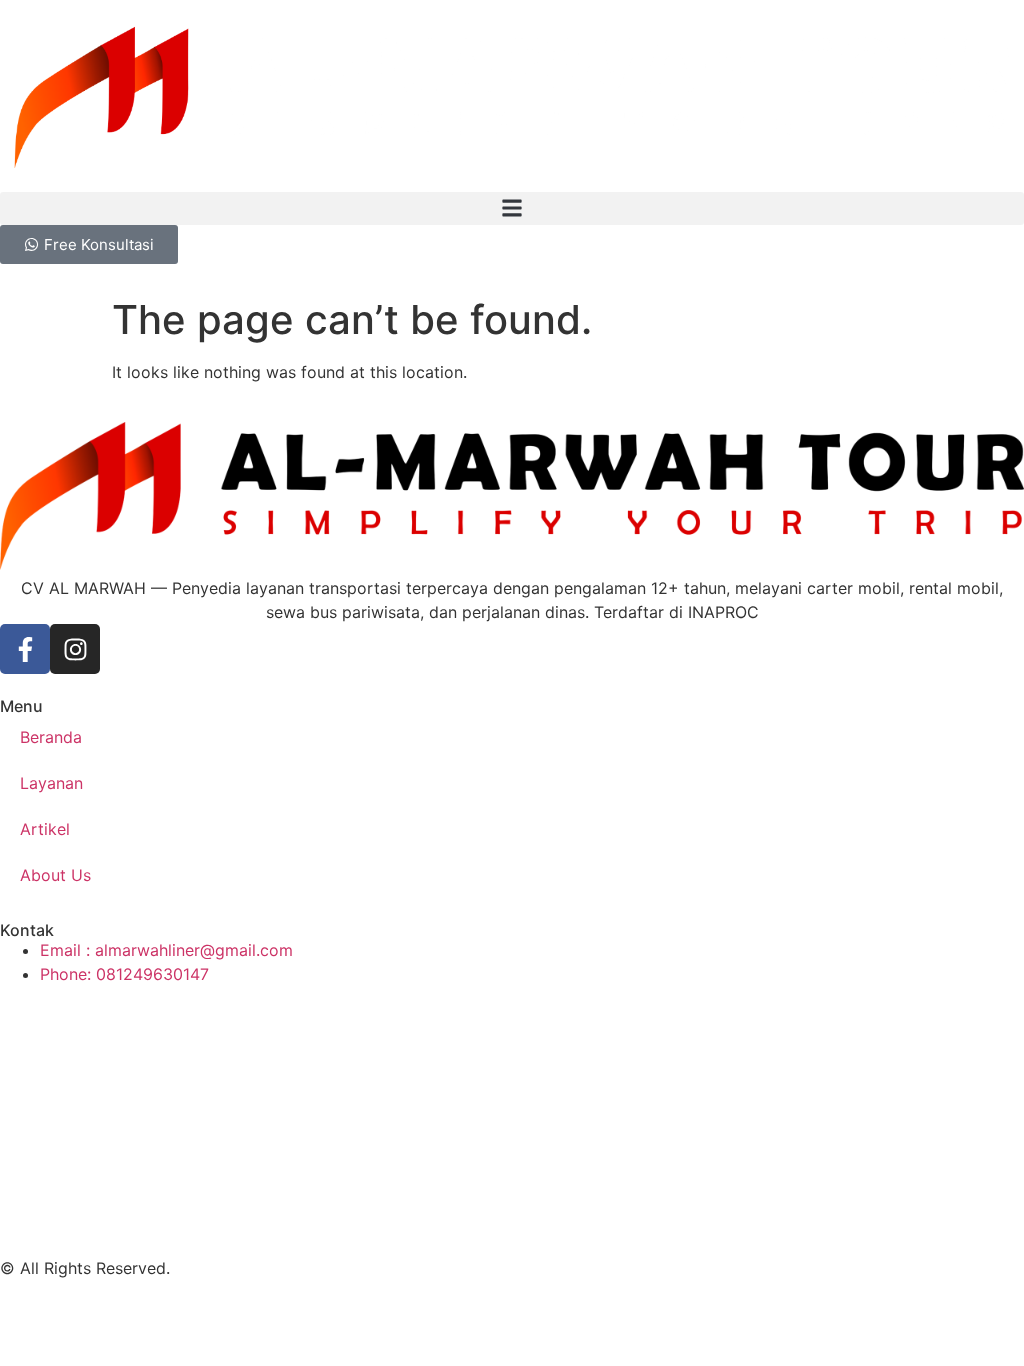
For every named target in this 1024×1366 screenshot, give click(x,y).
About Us (55, 875)
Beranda (51, 737)
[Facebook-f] (25, 649)
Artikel (45, 829)
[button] (512, 208)
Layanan (51, 783)
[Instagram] (75, 649)
